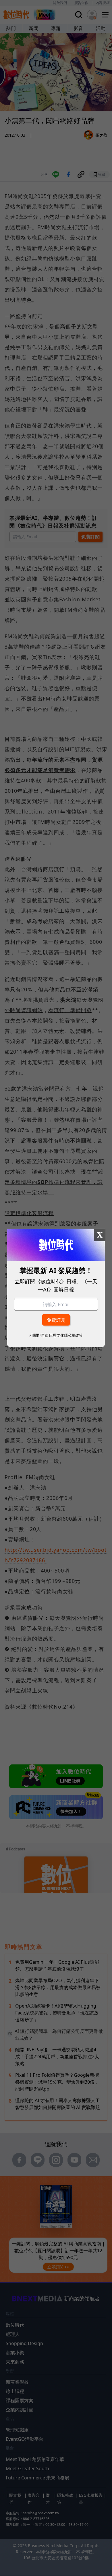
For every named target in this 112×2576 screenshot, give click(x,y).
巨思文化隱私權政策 (66, 1335)
